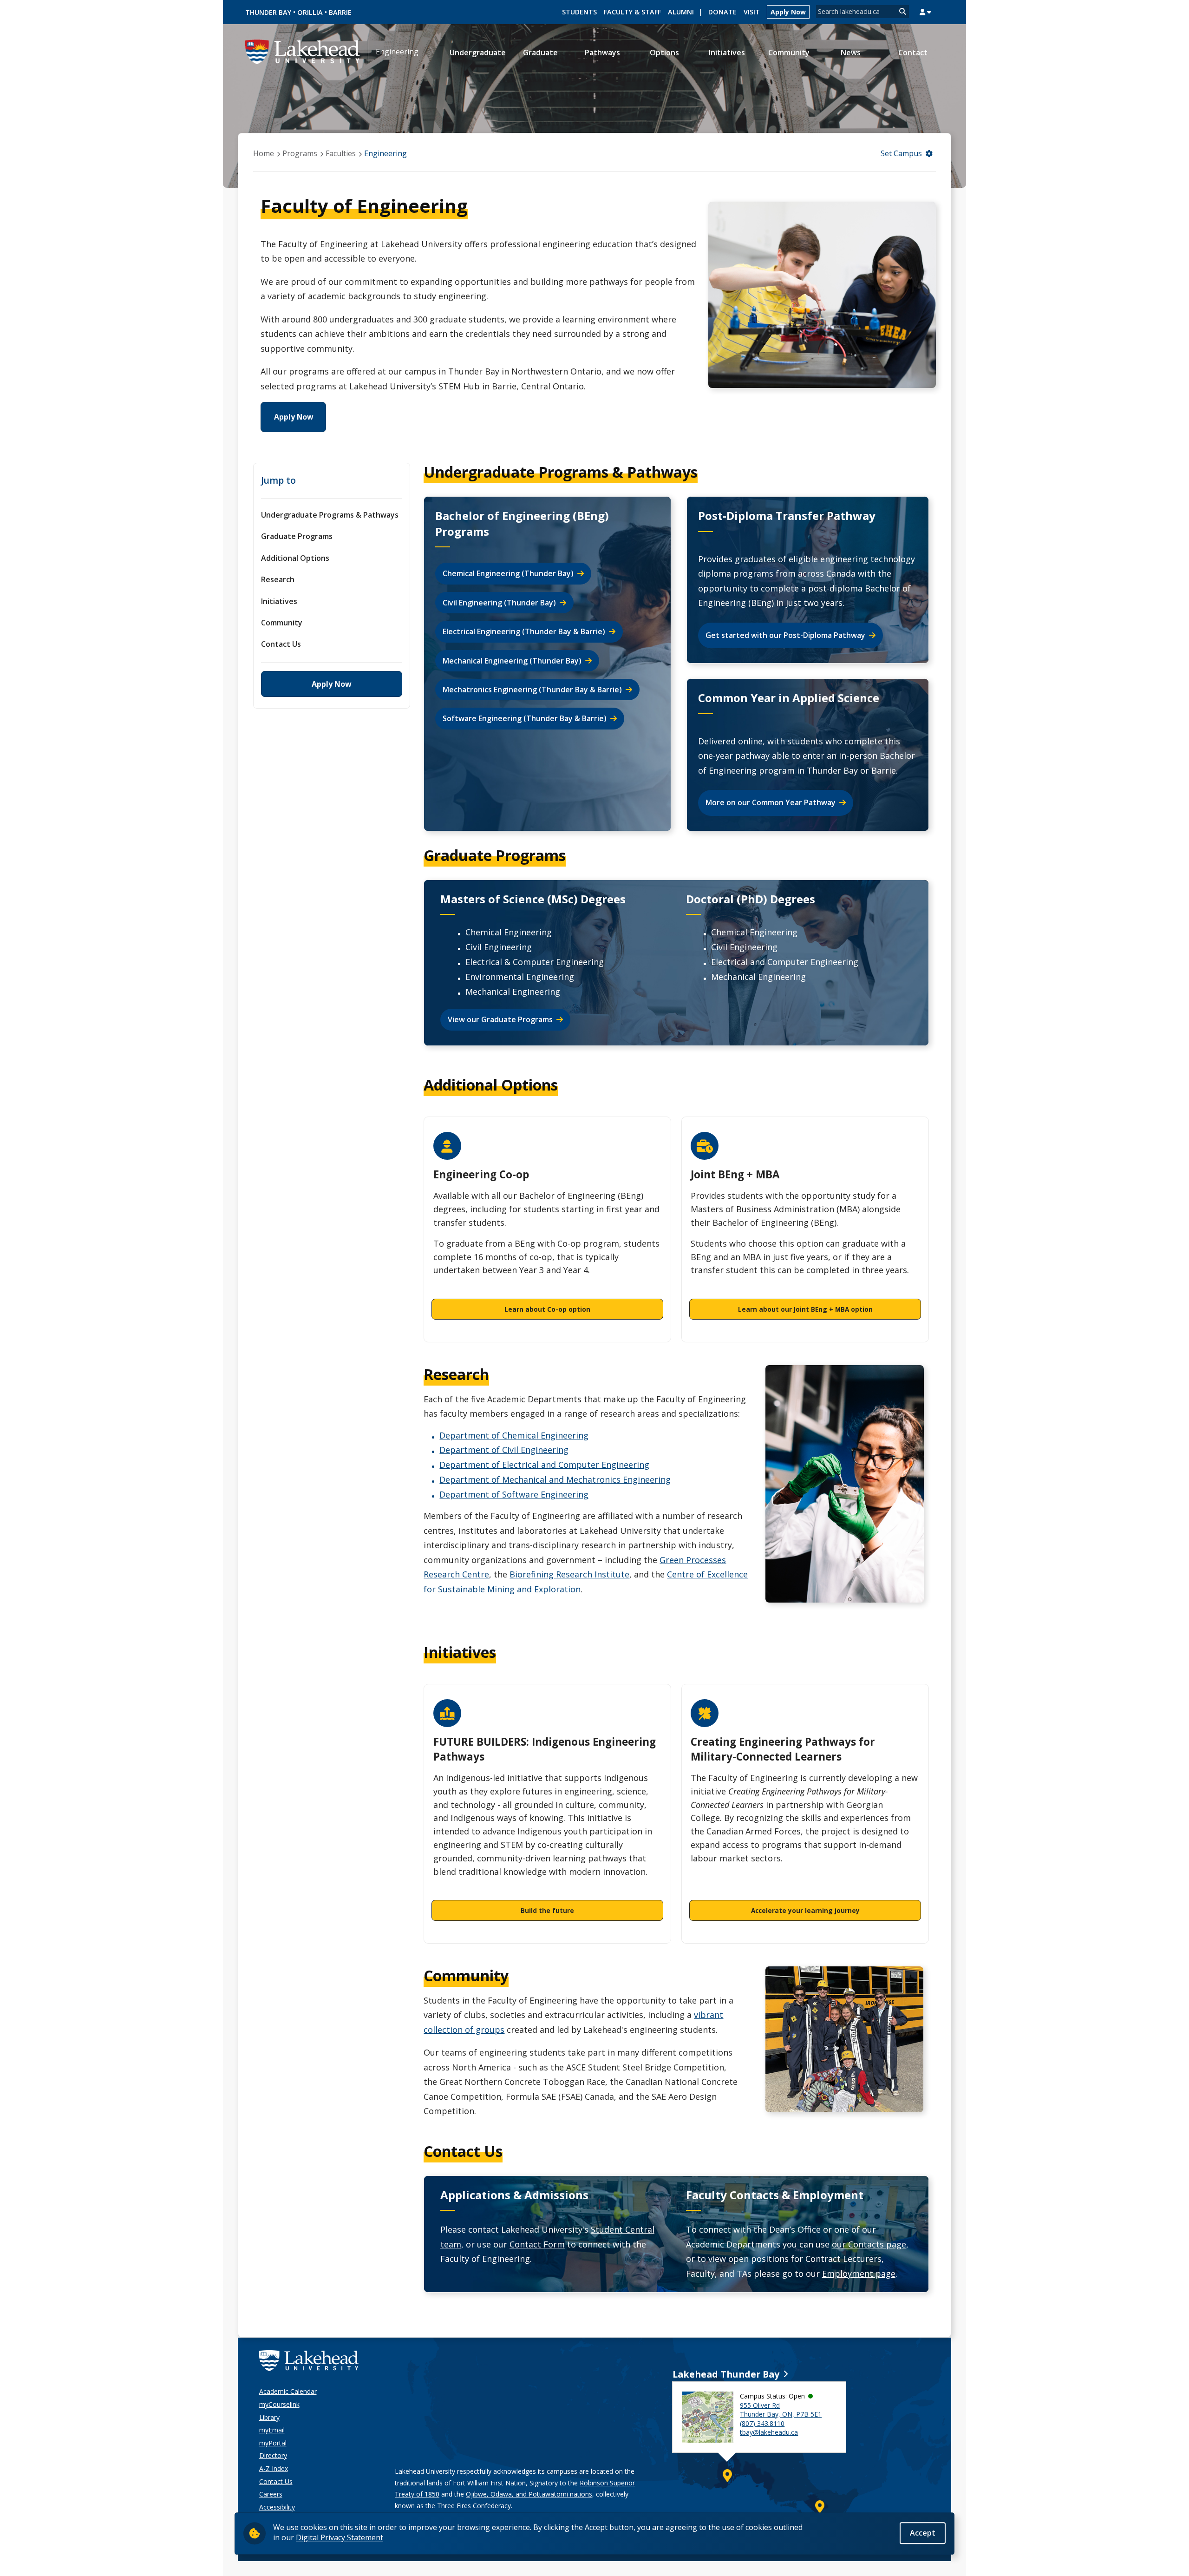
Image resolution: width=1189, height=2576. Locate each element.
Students (579, 12)
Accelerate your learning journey (805, 1910)
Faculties (341, 153)
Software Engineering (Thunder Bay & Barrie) (525, 718)
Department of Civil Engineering (504, 1450)
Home (264, 153)
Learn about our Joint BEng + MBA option (805, 1309)
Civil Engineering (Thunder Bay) (499, 603)
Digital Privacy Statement (340, 2537)
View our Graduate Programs (500, 1019)
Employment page (859, 2274)
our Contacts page (869, 2244)
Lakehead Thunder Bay (726, 2374)
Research (278, 579)
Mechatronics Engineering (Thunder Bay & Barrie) (532, 690)
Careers (271, 2494)
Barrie (340, 12)
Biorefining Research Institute (569, 1574)
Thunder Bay (268, 12)
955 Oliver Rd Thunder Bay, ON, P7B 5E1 (781, 2410)
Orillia (310, 12)
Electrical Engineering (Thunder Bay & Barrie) (524, 631)
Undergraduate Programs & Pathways (330, 515)
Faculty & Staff (632, 12)
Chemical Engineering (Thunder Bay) (508, 573)
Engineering (397, 52)
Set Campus (901, 153)
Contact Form (537, 2244)
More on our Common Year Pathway (771, 802)
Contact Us (281, 644)
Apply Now (788, 12)
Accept (923, 2533)
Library (269, 2417)
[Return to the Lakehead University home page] (303, 51)
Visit (752, 12)
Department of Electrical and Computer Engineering (544, 1465)
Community (282, 623)
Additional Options (295, 558)
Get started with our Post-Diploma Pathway (785, 635)
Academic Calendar (288, 2391)
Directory (273, 2455)
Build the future (547, 1910)
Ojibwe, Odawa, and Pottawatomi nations (529, 2494)
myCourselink (279, 2404)
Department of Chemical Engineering (514, 1435)
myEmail (272, 2430)
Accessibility (277, 2507)
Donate (722, 12)
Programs (300, 153)
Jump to (278, 480)
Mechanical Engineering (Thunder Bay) (512, 661)
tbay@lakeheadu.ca (769, 2432)
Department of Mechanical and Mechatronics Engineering (555, 1479)
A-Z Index (274, 2468)
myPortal (273, 2443)
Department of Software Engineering (514, 1494)
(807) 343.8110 (762, 2423)
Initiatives (279, 601)
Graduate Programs (297, 536)
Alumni (681, 12)
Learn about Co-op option (547, 1309)
